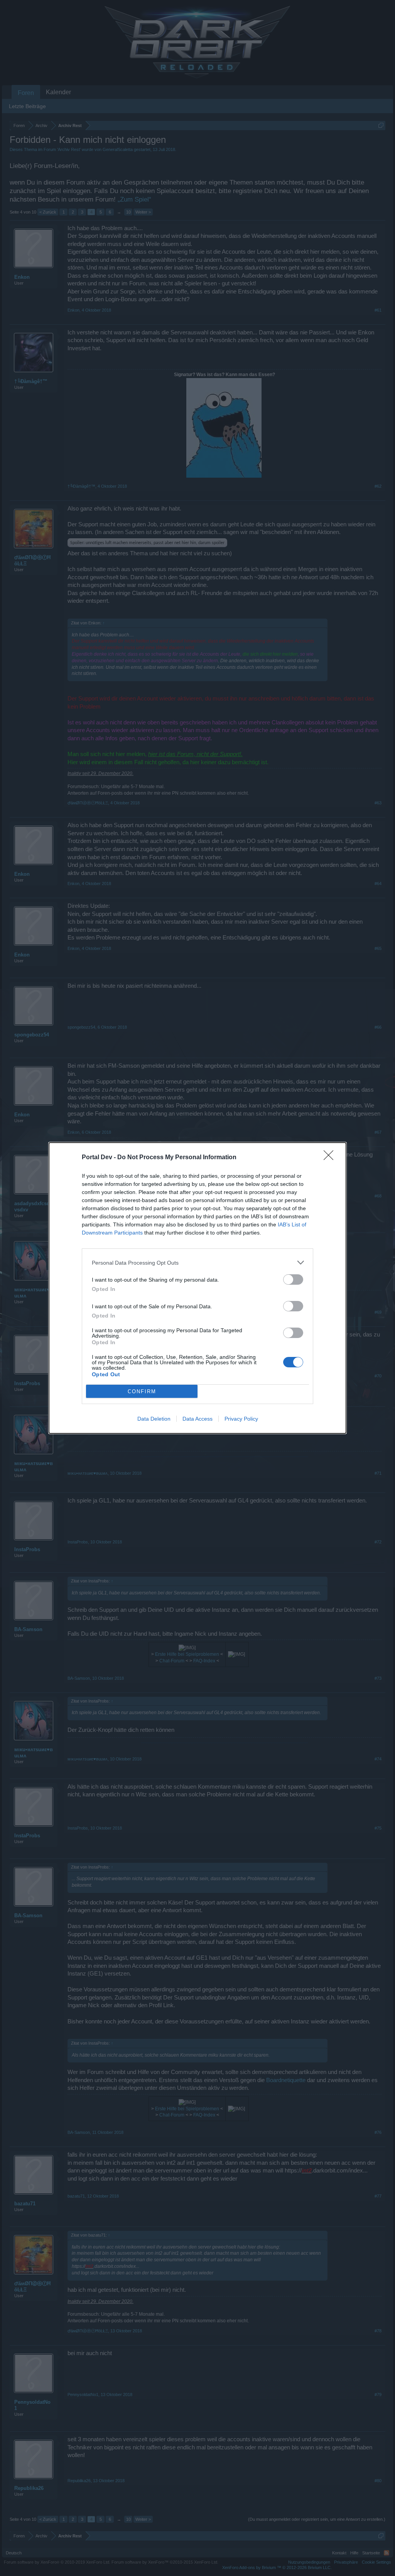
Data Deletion (154, 1419)
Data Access (197, 1419)
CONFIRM (142, 1391)
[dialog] (197, 1288)
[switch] (293, 1280)
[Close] (331, 1158)
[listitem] (197, 1263)
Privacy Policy (241, 1419)
